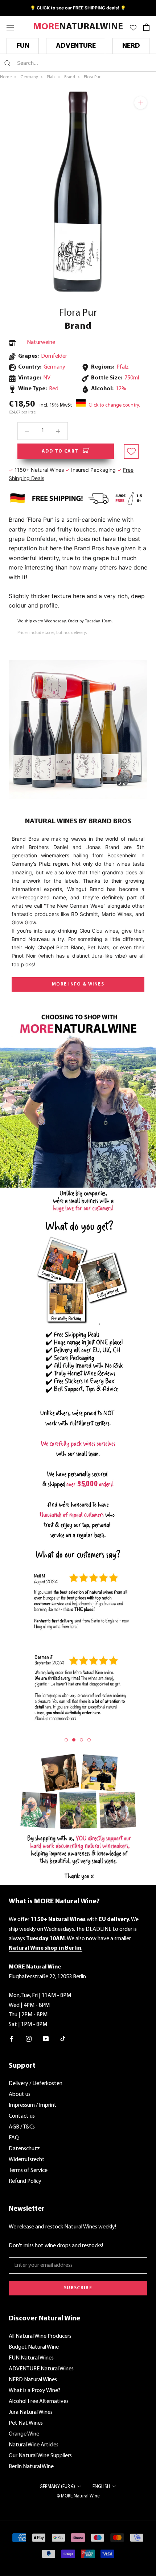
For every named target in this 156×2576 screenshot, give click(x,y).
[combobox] (60, 63)
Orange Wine (24, 2434)
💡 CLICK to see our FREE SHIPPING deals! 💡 (78, 8)
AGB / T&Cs (22, 2127)
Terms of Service (28, 2171)
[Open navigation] (10, 27)
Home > (9, 77)
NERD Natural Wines (33, 2380)
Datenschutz (24, 2149)
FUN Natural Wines (31, 2358)
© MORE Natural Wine (78, 2496)
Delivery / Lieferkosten (36, 2084)
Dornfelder (54, 356)
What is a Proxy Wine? (34, 2391)
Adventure (76, 46)
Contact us (22, 2116)
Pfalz (123, 367)
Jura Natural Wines (31, 2412)
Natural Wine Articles (34, 2445)
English (101, 2487)
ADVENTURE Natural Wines (41, 2369)
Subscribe (78, 2288)
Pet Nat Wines (26, 2423)
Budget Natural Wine (34, 2347)
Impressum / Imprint (33, 2105)
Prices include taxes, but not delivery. (52, 633)
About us (20, 2094)
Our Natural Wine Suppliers (40, 2456)
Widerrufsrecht (27, 2160)
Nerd (131, 46)
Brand (78, 326)
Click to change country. (114, 405)
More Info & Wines (78, 984)
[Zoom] (141, 103)
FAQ (14, 2138)
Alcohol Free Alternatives (39, 2401)
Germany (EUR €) (57, 2487)
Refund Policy (25, 2181)
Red (54, 389)
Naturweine (41, 343)
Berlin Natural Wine (31, 2467)
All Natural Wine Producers (40, 2336)
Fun (23, 46)
